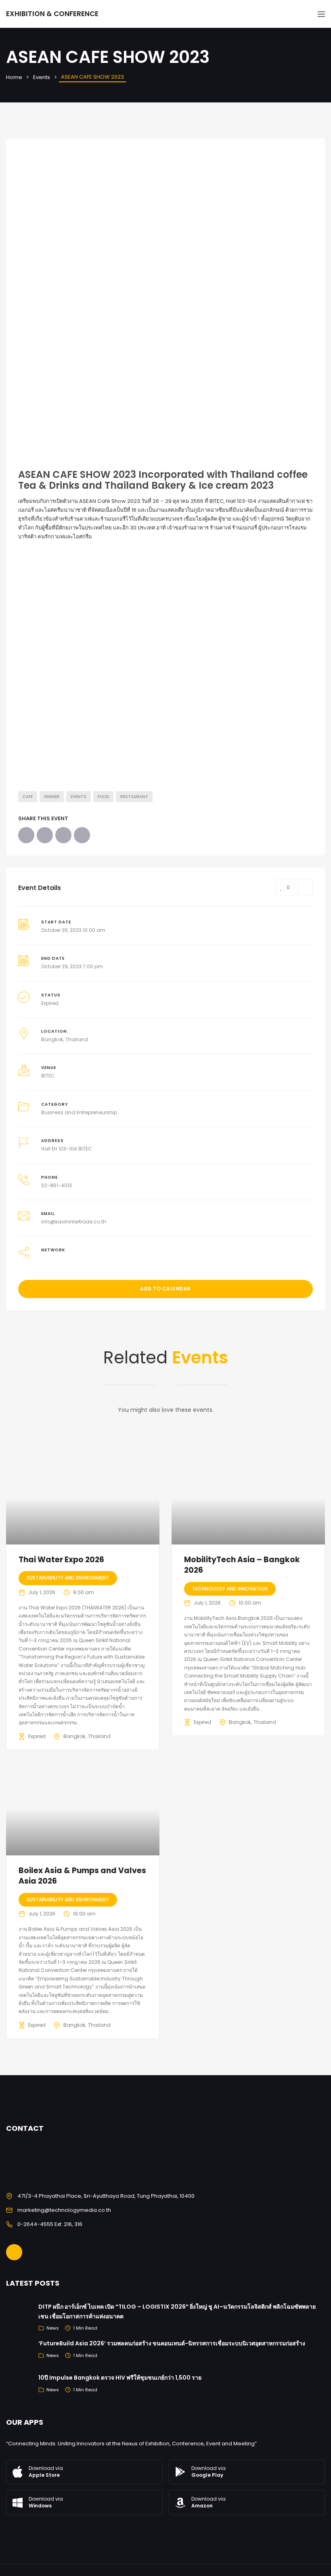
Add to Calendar (165, 1289)
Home (14, 77)
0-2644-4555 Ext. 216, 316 (50, 2224)
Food (103, 797)
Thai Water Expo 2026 (61, 1560)
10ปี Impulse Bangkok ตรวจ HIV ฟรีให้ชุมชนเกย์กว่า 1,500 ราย (120, 2378)
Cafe (28, 797)
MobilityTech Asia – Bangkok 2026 (242, 1565)
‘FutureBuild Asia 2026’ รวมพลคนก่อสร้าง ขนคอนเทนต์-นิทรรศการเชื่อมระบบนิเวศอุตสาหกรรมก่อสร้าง (172, 2343)
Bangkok (52, 1039)
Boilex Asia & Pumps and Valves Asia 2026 (82, 1876)
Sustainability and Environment (68, 1578)
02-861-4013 (57, 1185)
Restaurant (134, 797)
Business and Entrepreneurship (79, 1112)
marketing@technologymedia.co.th (64, 2210)
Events (42, 77)
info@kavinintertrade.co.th (74, 1222)
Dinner (52, 797)
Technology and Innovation (230, 1589)
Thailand (77, 1039)
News (53, 2328)
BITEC (48, 1076)
